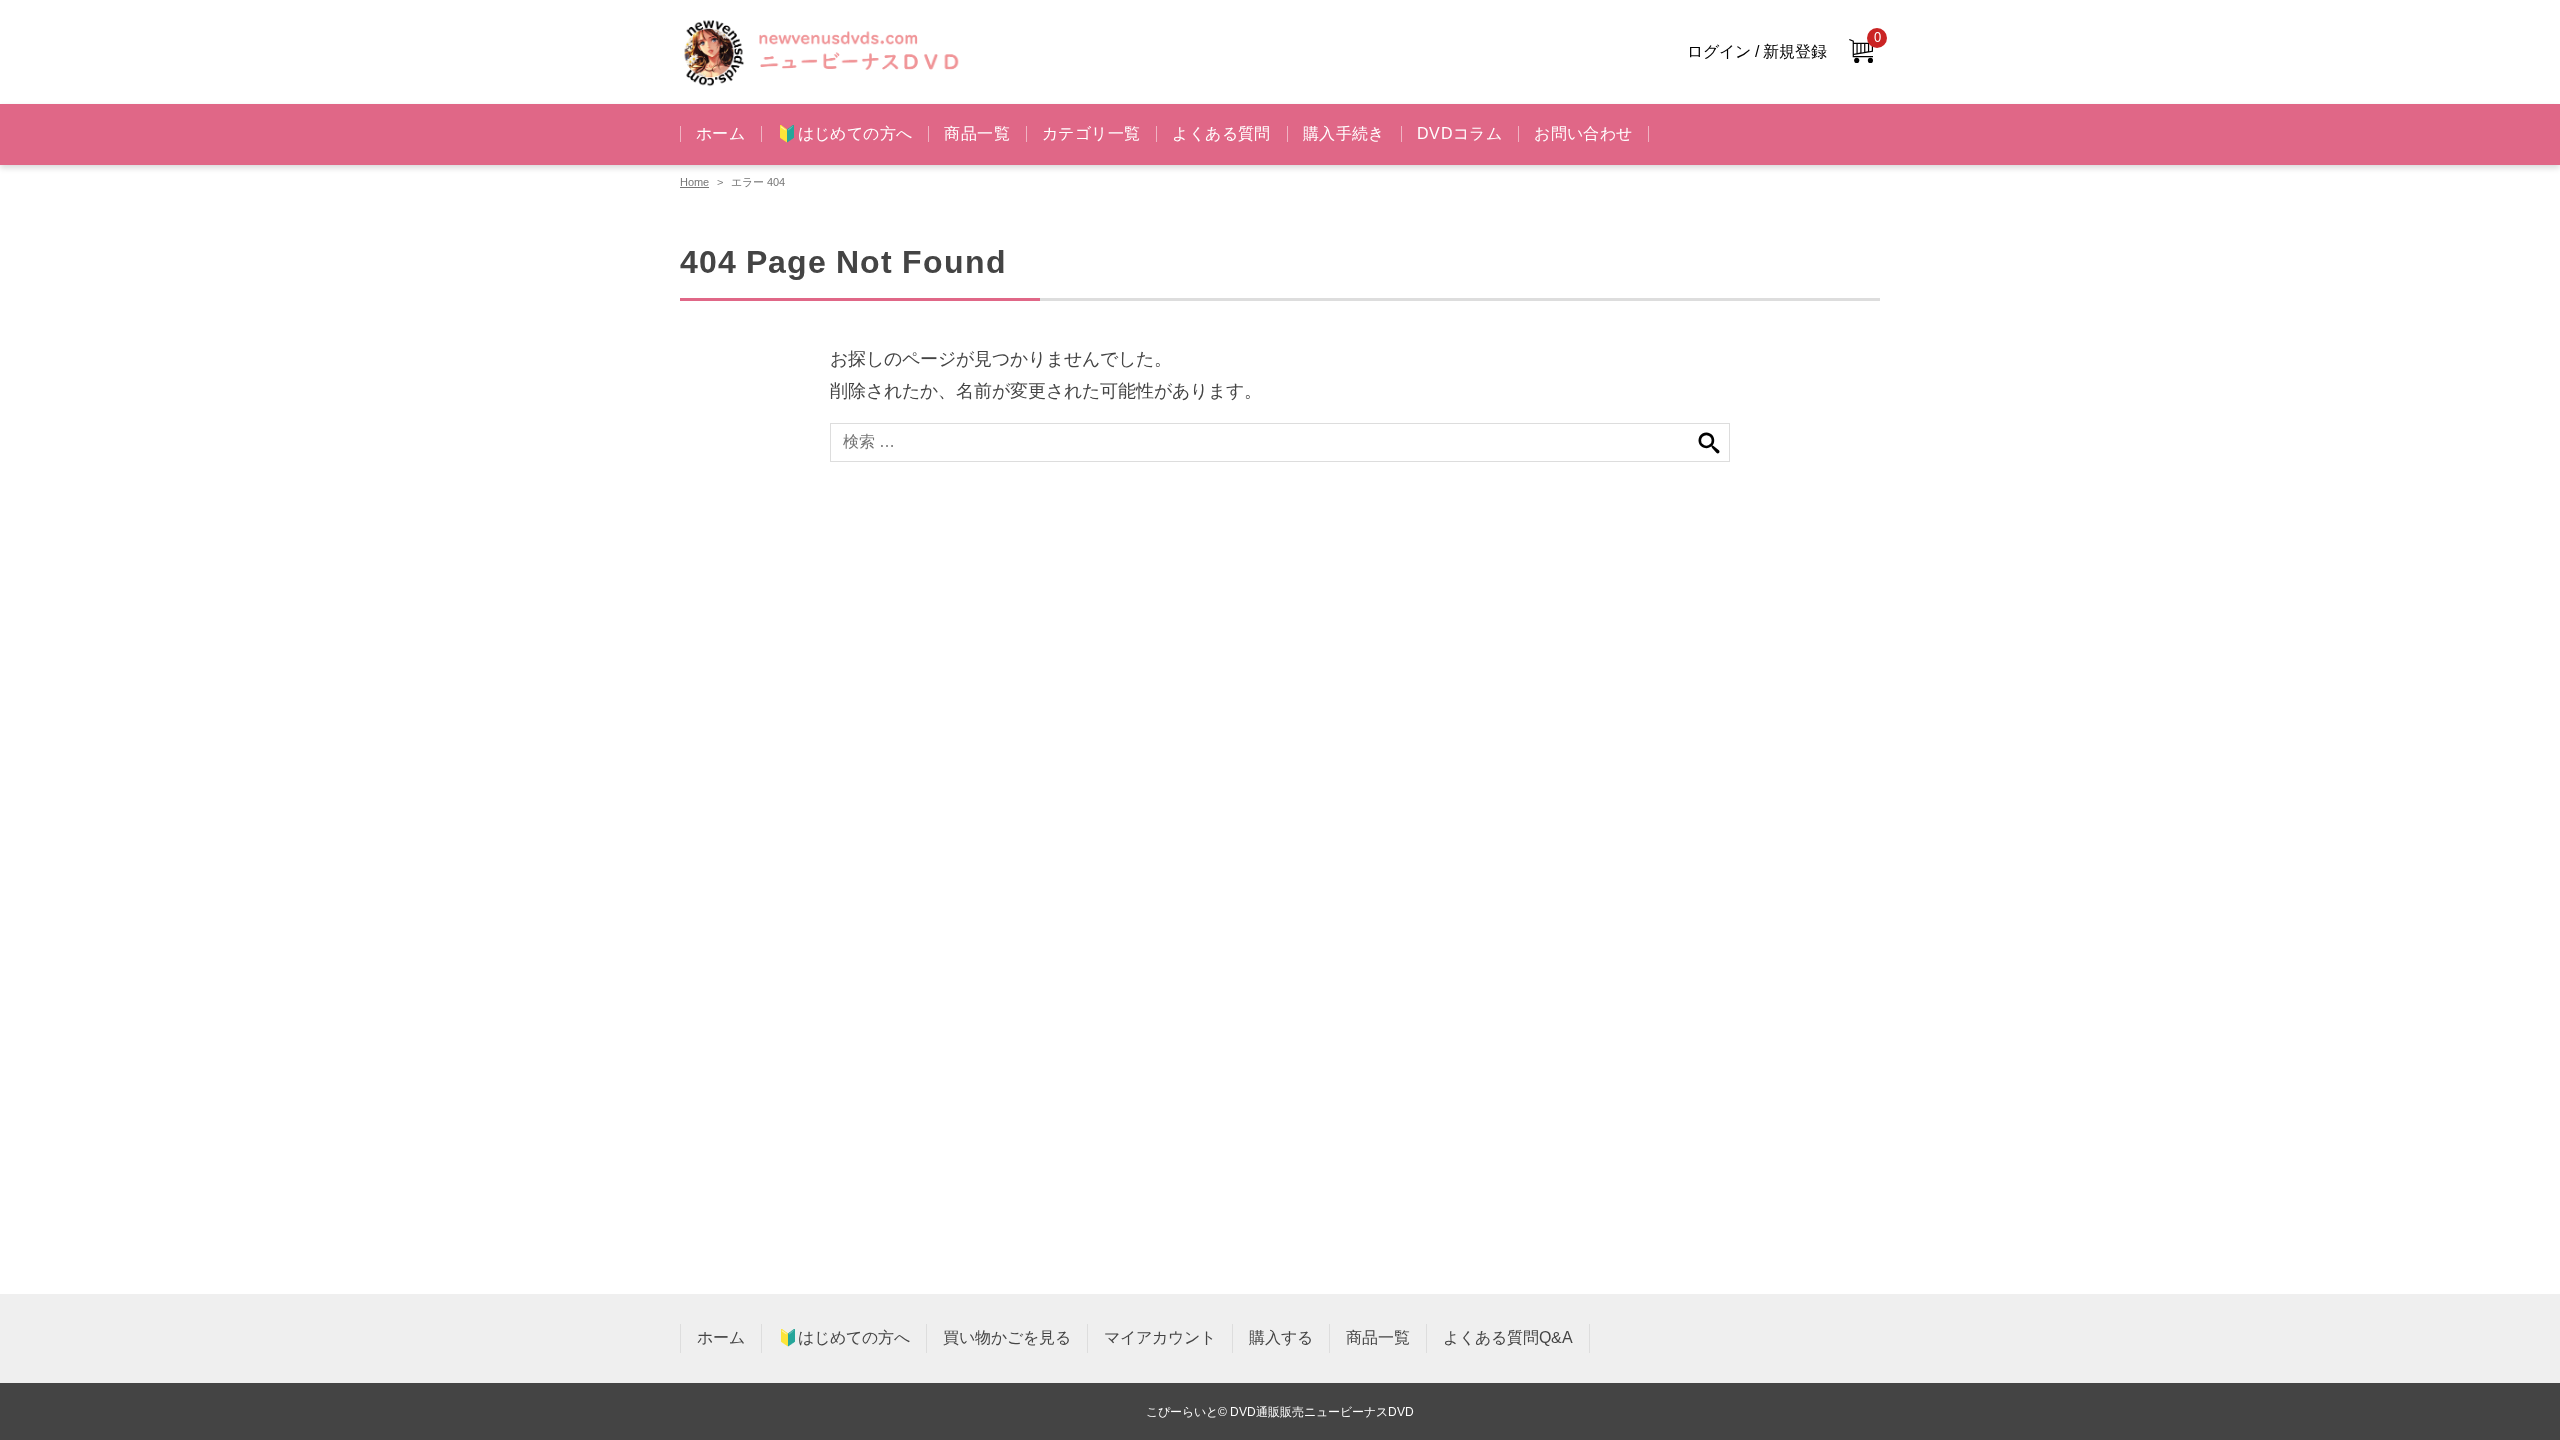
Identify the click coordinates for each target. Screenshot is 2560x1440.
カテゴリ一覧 (1091, 133)
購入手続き (1344, 133)
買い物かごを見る (1007, 1337)
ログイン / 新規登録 (1757, 51)
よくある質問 (1221, 133)
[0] (1861, 52)
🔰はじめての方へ (844, 133)
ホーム (720, 133)
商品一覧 (977, 133)
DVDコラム (1459, 133)
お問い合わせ (1583, 133)
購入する (1281, 1337)
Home (694, 182)
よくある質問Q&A (1508, 1337)
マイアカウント (1160, 1337)
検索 (1709, 442)
